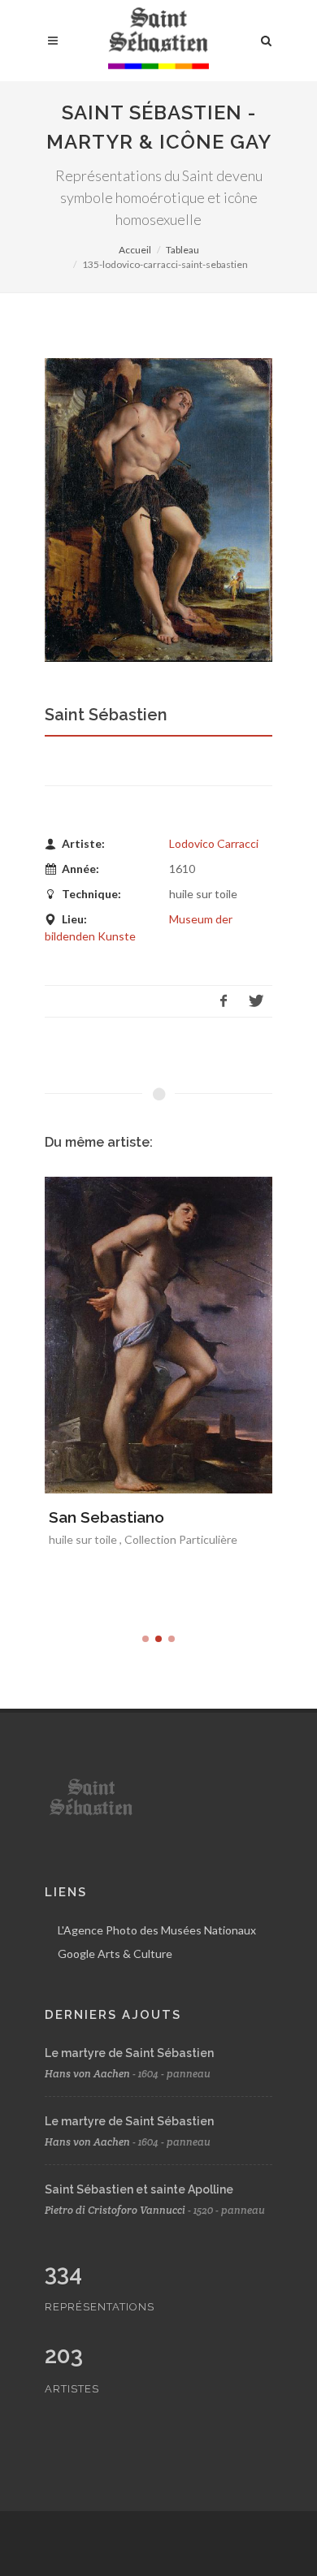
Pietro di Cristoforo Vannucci (115, 2210)
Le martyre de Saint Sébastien (129, 2053)
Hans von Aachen (87, 2074)
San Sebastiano (106, 1517)
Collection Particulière (181, 1539)
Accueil (135, 250)
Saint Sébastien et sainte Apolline (139, 2189)
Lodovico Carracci (214, 843)
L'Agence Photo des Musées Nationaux (157, 1930)
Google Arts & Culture (115, 1954)
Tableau (182, 250)
